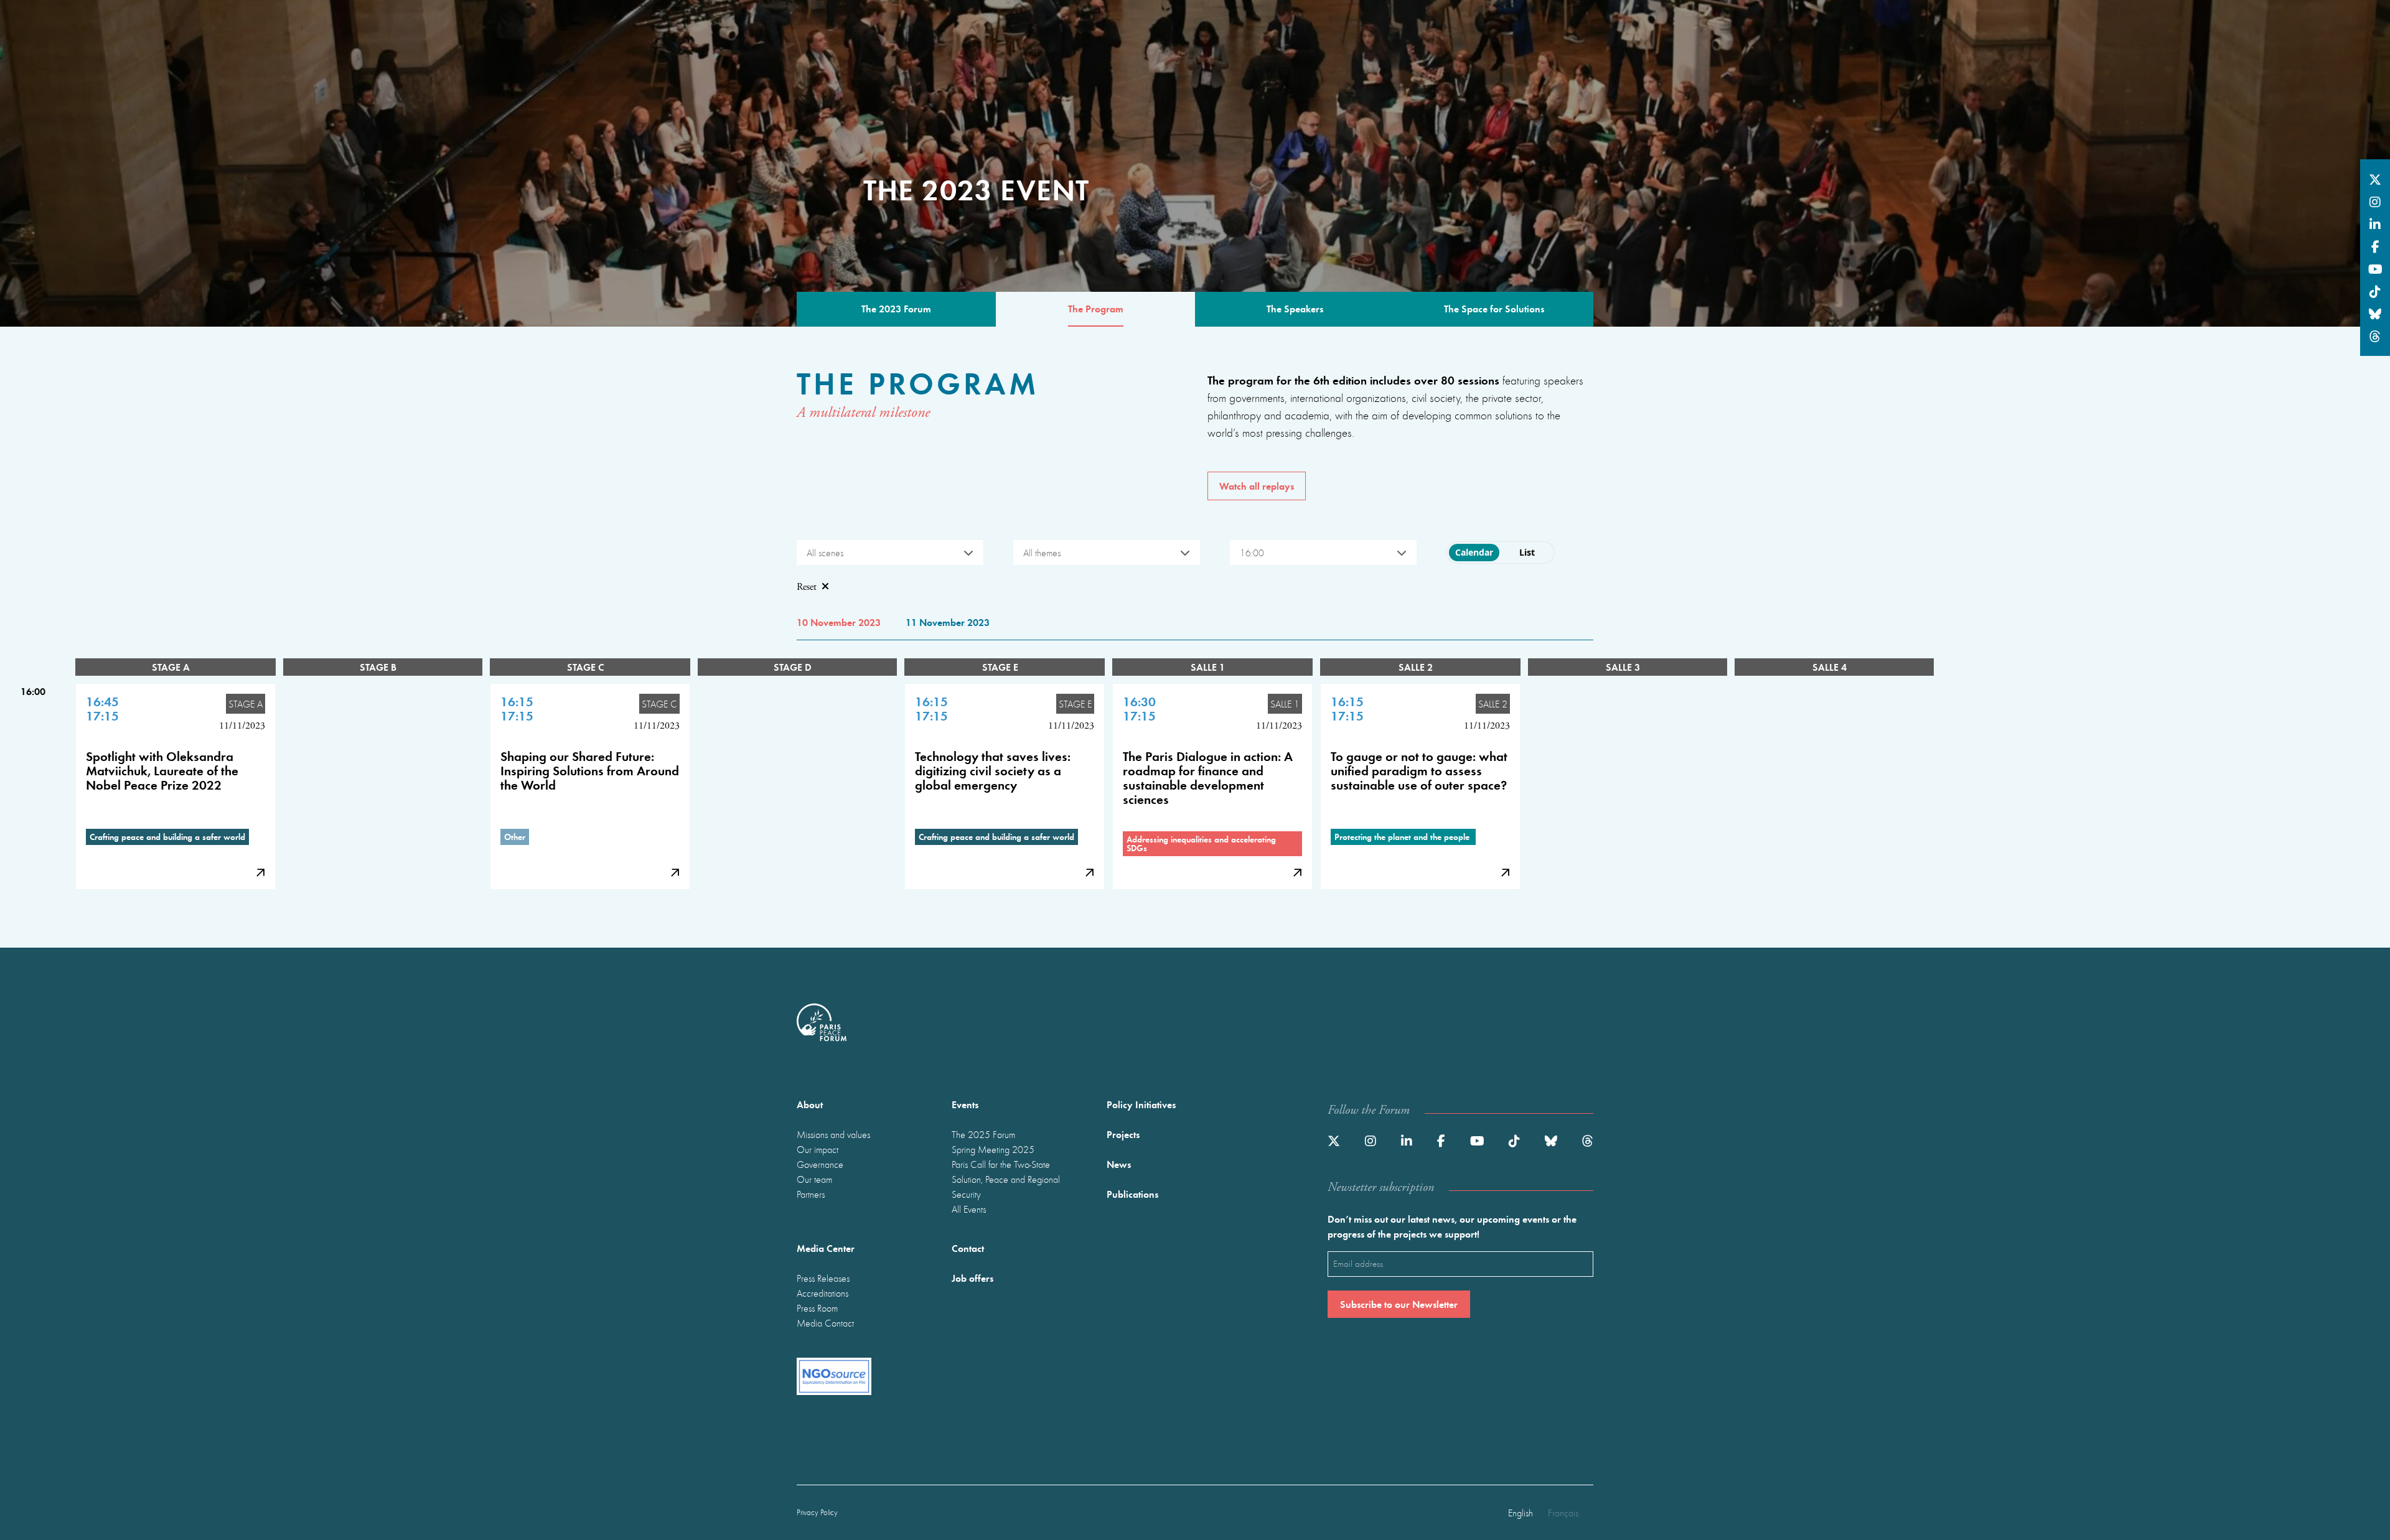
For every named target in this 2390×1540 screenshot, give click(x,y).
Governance (820, 1164)
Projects (1123, 1134)
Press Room (817, 1308)
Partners (811, 1194)
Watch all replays (1257, 486)
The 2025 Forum (983, 1134)
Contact (968, 1248)
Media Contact (825, 1323)
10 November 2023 (839, 622)
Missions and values (833, 1134)
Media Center (826, 1248)
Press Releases (823, 1278)
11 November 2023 (948, 622)
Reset (807, 587)
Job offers (972, 1278)
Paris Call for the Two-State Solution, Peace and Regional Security (1006, 1179)
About (810, 1104)
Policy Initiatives (1141, 1104)
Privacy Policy (817, 1512)
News (1119, 1164)
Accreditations (822, 1293)
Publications (1132, 1194)
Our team (814, 1179)
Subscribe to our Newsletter (1399, 1304)
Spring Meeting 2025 (993, 1149)
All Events (969, 1209)
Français (1563, 1513)
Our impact (818, 1149)
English (1521, 1513)
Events (965, 1104)
